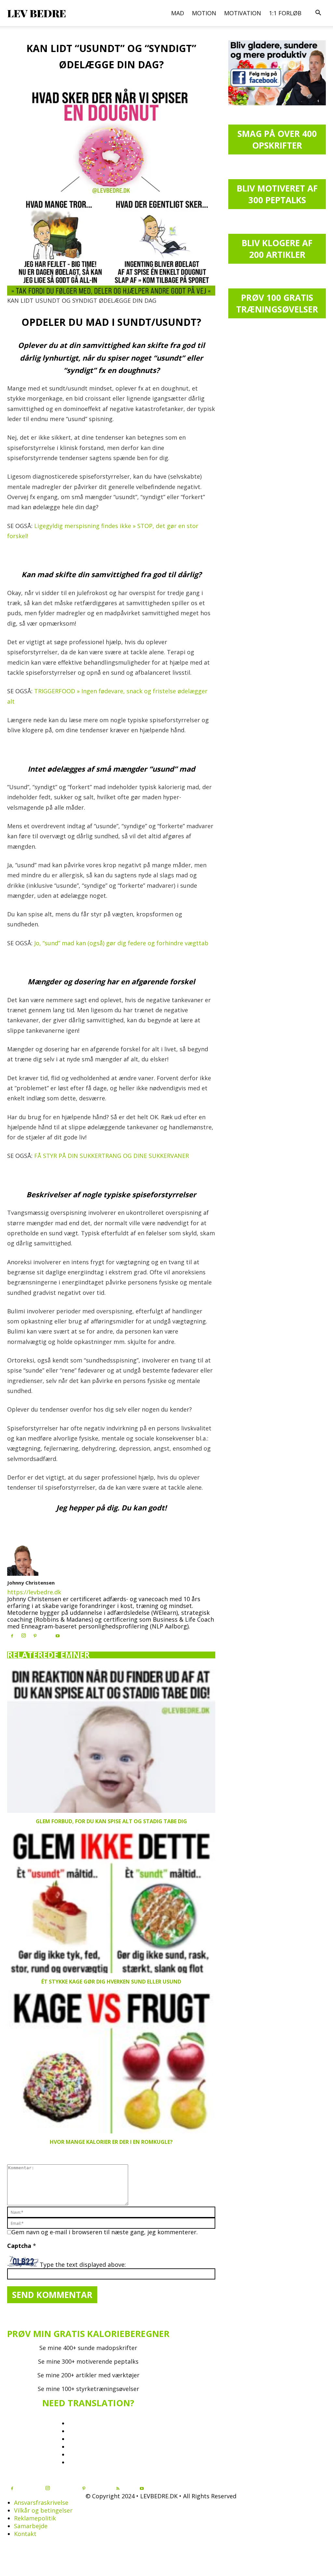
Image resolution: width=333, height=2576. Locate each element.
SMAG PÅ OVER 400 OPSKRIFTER (277, 139)
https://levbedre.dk (34, 1592)
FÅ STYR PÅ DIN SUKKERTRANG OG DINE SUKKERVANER (112, 1156)
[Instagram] (23, 1636)
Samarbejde (31, 2526)
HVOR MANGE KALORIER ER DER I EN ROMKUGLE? (111, 2142)
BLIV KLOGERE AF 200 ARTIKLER (277, 249)
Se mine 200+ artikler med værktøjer (88, 2375)
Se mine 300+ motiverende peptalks (88, 2361)
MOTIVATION (243, 13)
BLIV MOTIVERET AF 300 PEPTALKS (277, 194)
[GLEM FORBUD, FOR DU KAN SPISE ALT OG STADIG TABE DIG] (111, 1741)
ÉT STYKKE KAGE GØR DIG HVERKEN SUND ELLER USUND (111, 1982)
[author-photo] (23, 1573)
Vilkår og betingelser (43, 2510)
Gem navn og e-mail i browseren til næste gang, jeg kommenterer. (105, 2232)
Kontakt (25, 2534)
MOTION (204, 13)
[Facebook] (12, 1636)
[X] (46, 1634)
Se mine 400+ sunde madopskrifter (88, 2348)
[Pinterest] (35, 1636)
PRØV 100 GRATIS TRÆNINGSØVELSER (277, 303)
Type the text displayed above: (83, 2265)
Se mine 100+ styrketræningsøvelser (88, 2389)
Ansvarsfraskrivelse (41, 2503)
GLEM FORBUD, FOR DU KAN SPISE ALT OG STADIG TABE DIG (111, 1821)
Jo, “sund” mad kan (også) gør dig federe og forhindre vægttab (121, 943)
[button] (318, 13)
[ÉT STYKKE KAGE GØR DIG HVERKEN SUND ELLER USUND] (111, 1902)
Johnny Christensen (31, 1583)
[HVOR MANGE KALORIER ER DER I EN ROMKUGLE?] (111, 2062)
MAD (178, 13)
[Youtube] (58, 1636)
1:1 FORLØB (285, 13)
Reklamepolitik (35, 2518)
